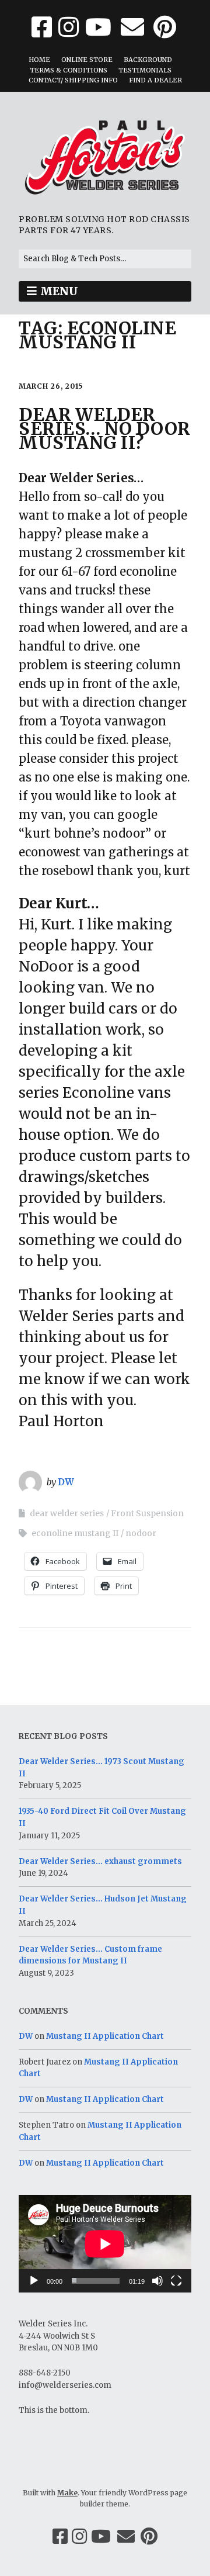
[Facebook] (60, 2536)
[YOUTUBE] (98, 27)
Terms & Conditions (69, 70)
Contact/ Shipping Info (73, 80)
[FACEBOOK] (43, 27)
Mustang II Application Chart (105, 2036)
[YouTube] (101, 2536)
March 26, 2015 (51, 386)
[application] (105, 2244)
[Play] (34, 2281)
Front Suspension (147, 1513)
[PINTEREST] (165, 27)
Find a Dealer (155, 80)
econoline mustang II (75, 1533)
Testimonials (145, 70)
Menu (59, 291)
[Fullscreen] (176, 2281)
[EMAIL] (132, 27)
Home (39, 60)
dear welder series (67, 1513)
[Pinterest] (149, 2536)
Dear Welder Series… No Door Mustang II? (105, 428)
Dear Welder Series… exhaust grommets (100, 1861)
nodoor (141, 1533)
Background (148, 60)
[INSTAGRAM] (69, 27)
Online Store (87, 60)
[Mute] (157, 2281)
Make (67, 2493)
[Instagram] (79, 2536)
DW (66, 1482)
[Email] (126, 2536)
